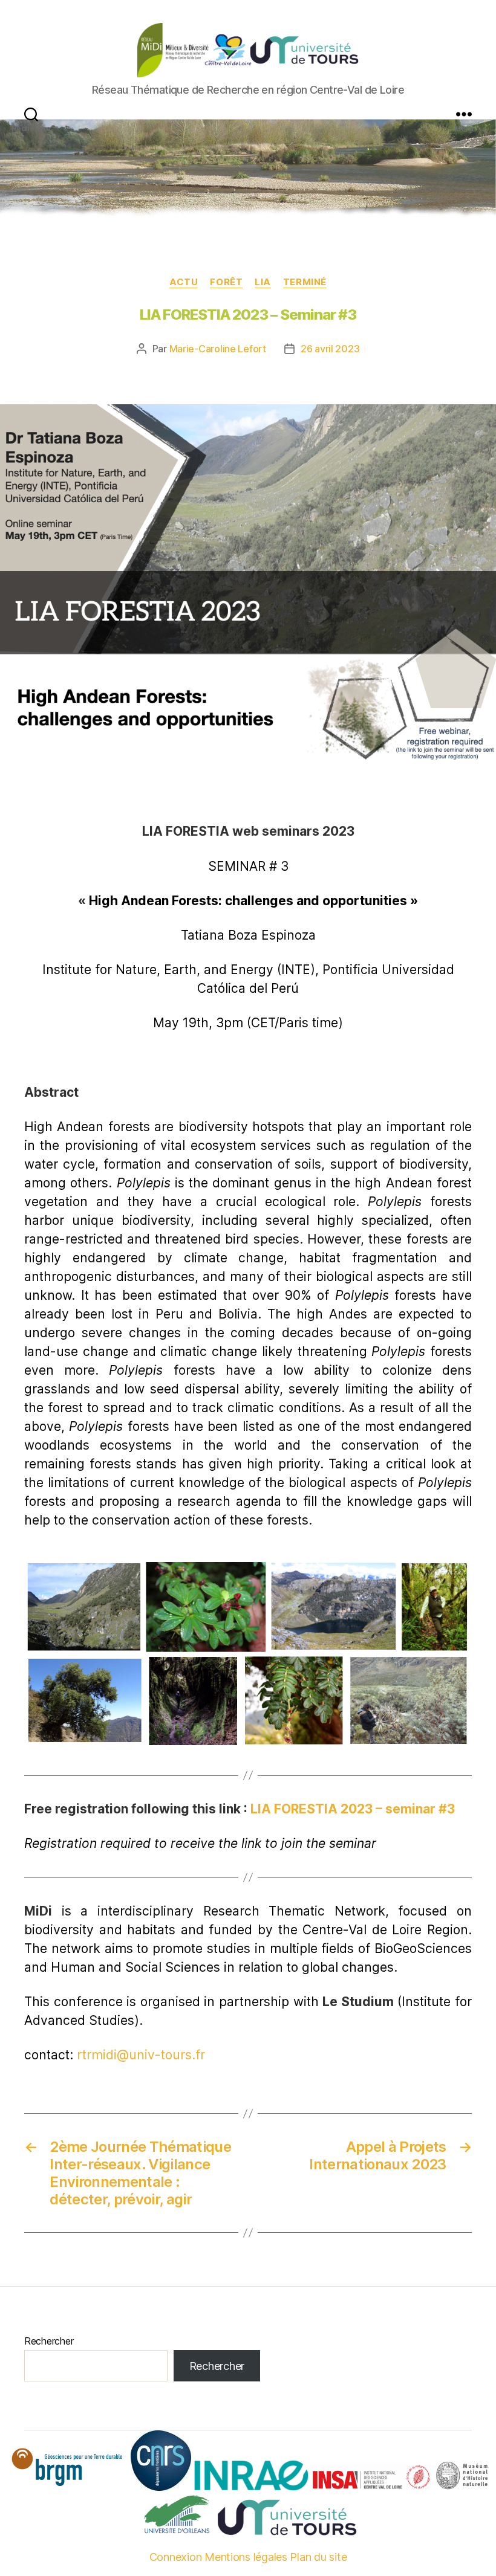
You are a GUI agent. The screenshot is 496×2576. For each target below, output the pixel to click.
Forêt (226, 282)
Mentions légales (246, 2557)
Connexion (176, 2557)
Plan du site (318, 2557)
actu (184, 282)
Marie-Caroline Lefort (218, 349)
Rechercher (49, 2341)
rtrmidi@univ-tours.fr (141, 2055)
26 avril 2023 (330, 349)
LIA (263, 282)
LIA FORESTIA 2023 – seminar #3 (353, 1809)
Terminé (305, 282)
